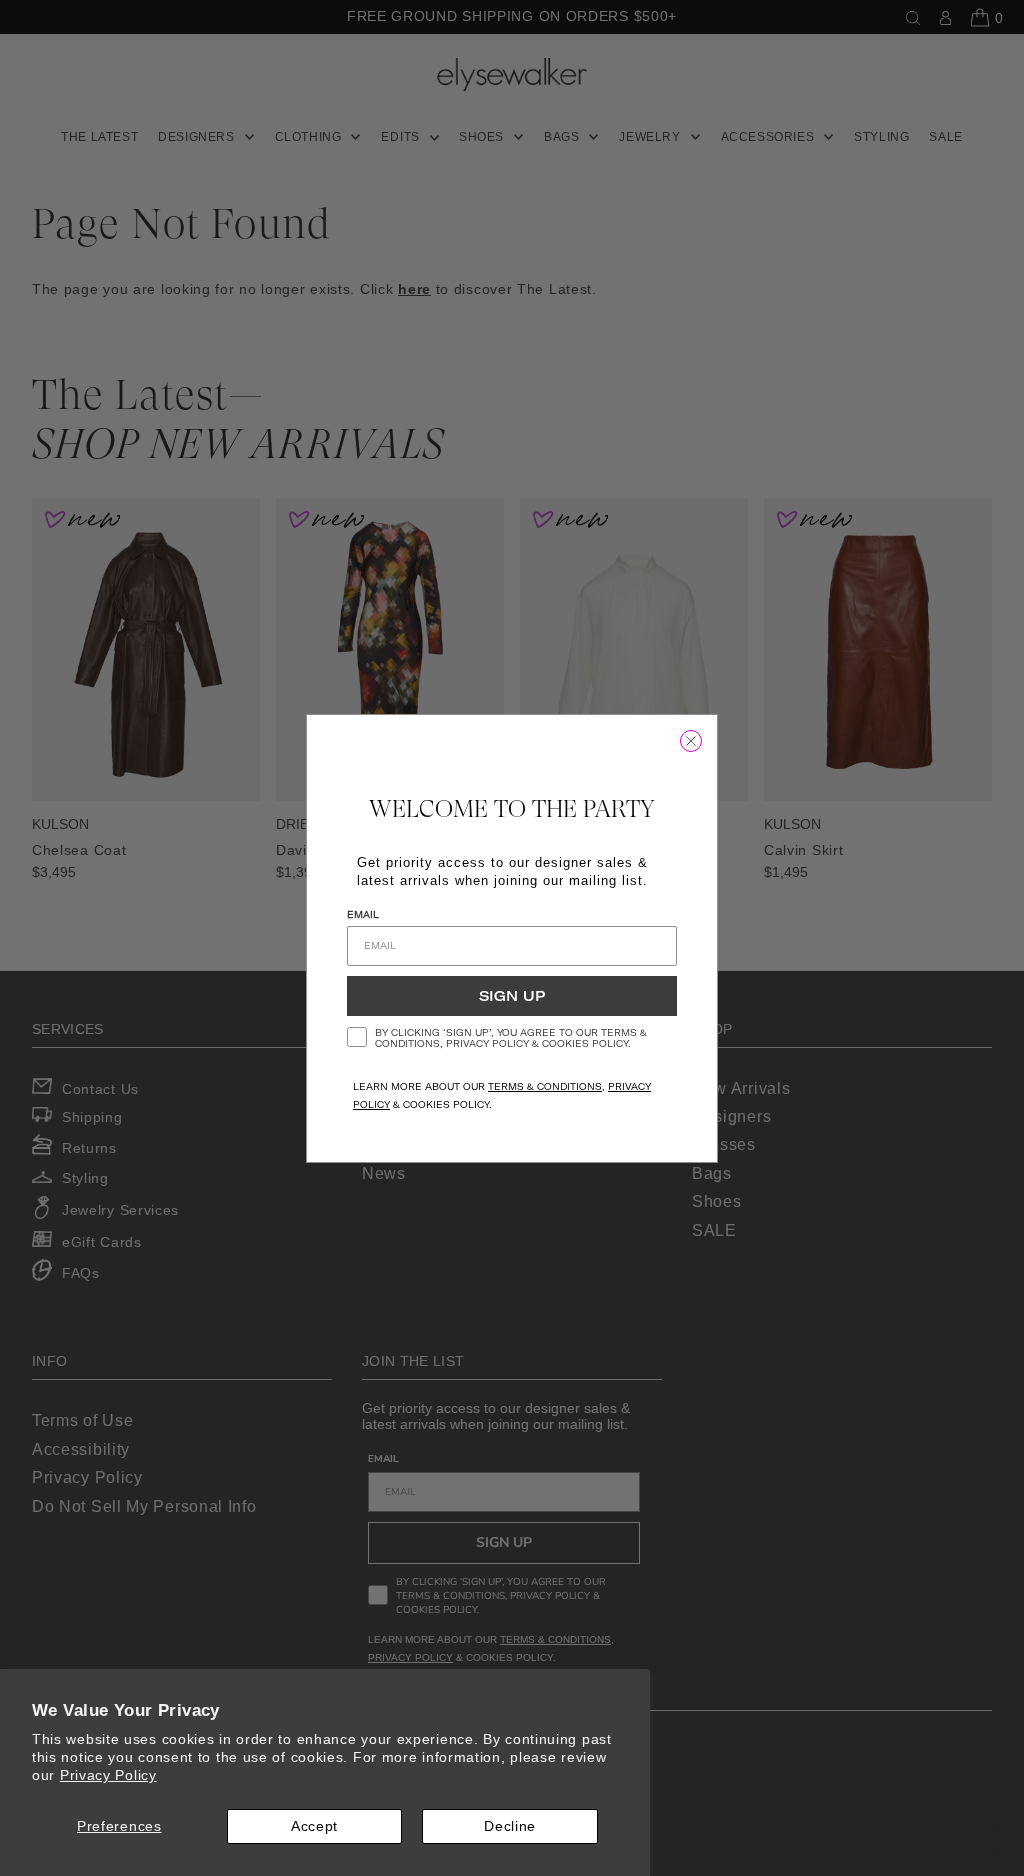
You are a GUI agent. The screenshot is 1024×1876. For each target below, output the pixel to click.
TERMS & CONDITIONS (545, 1086)
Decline (510, 1826)
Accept (314, 1826)
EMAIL (363, 914)
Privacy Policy (108, 1775)
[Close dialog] (691, 741)
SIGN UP (512, 996)
